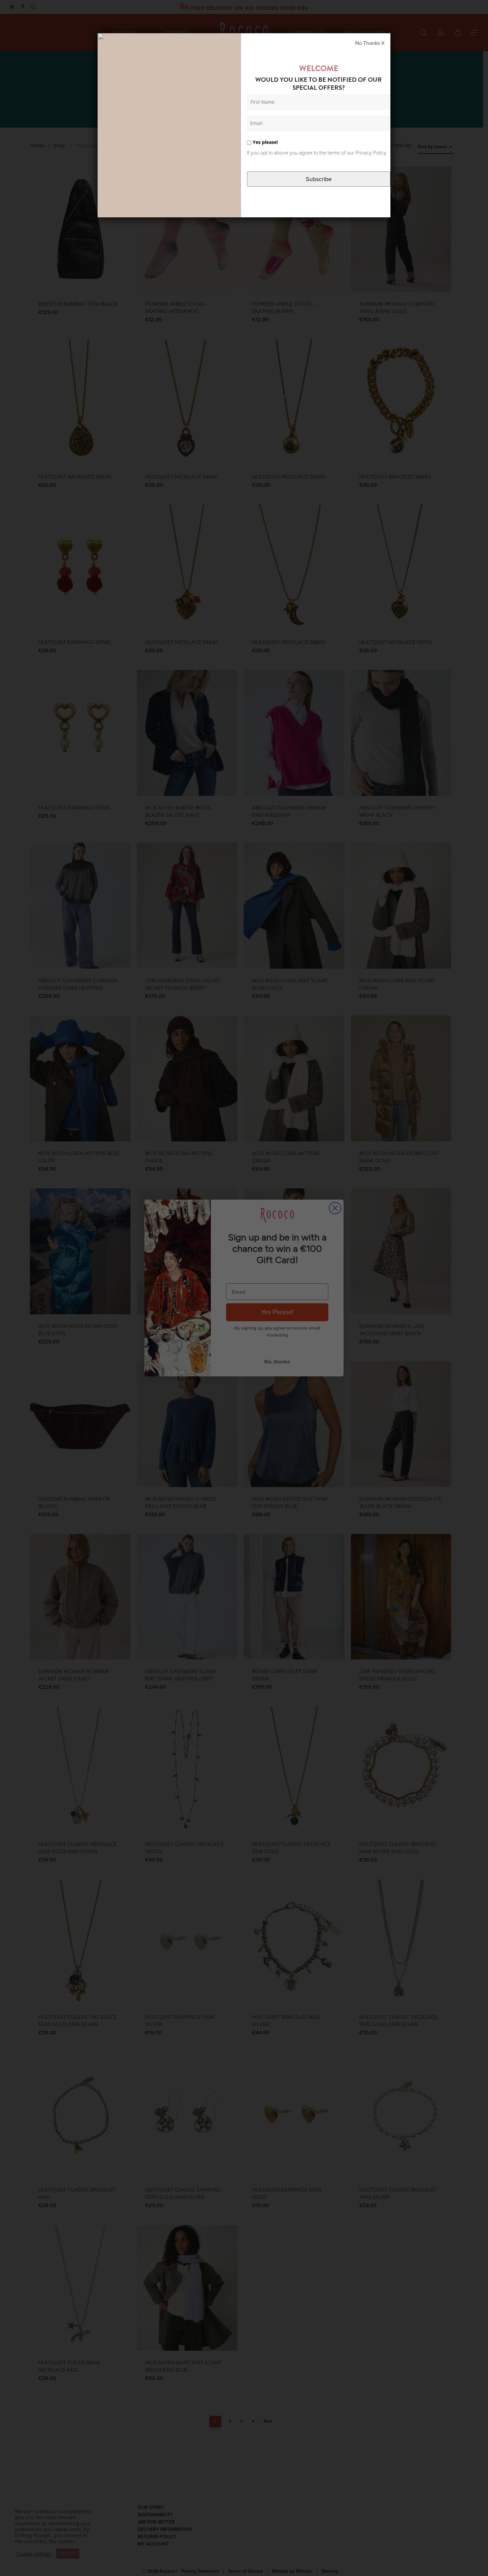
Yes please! (265, 142)
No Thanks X (370, 43)
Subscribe (319, 179)
